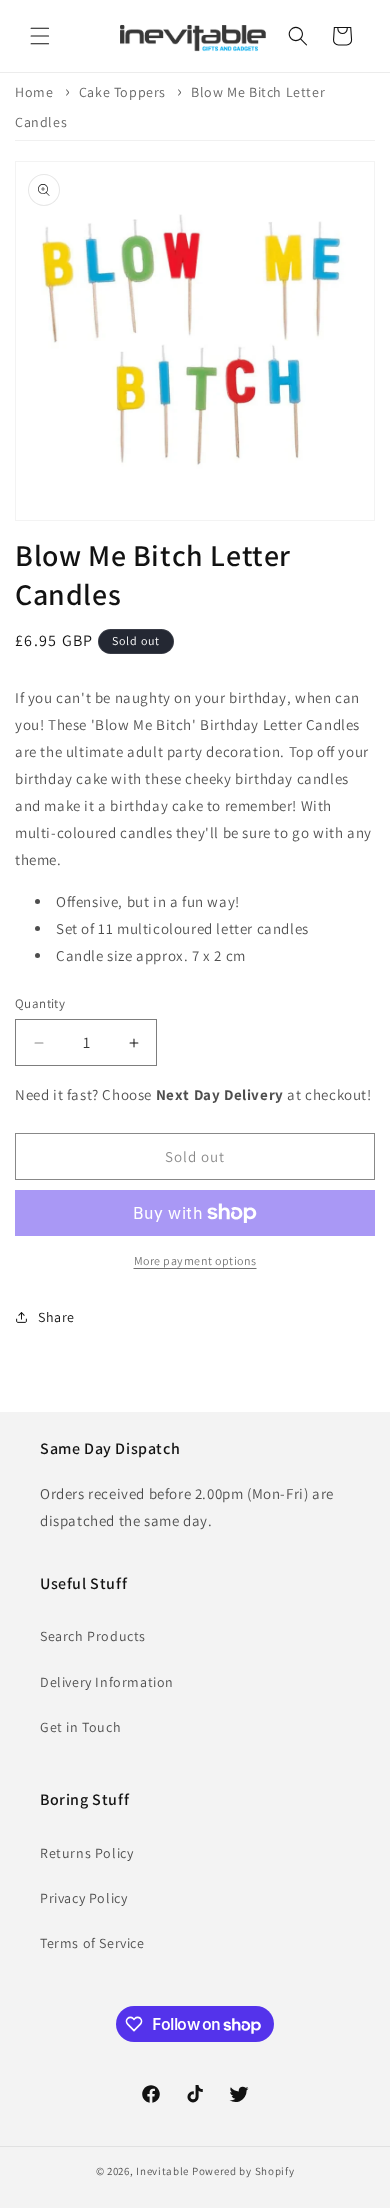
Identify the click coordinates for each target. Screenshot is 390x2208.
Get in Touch (80, 1727)
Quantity (40, 1003)
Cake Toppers (122, 92)
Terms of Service (92, 1943)
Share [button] (56, 1317)
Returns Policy (86, 1853)
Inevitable (162, 2171)
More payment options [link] (195, 1260)
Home (34, 92)
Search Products (93, 1636)
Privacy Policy (83, 1898)
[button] (40, 36)
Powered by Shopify (243, 2171)
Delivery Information (107, 1682)
